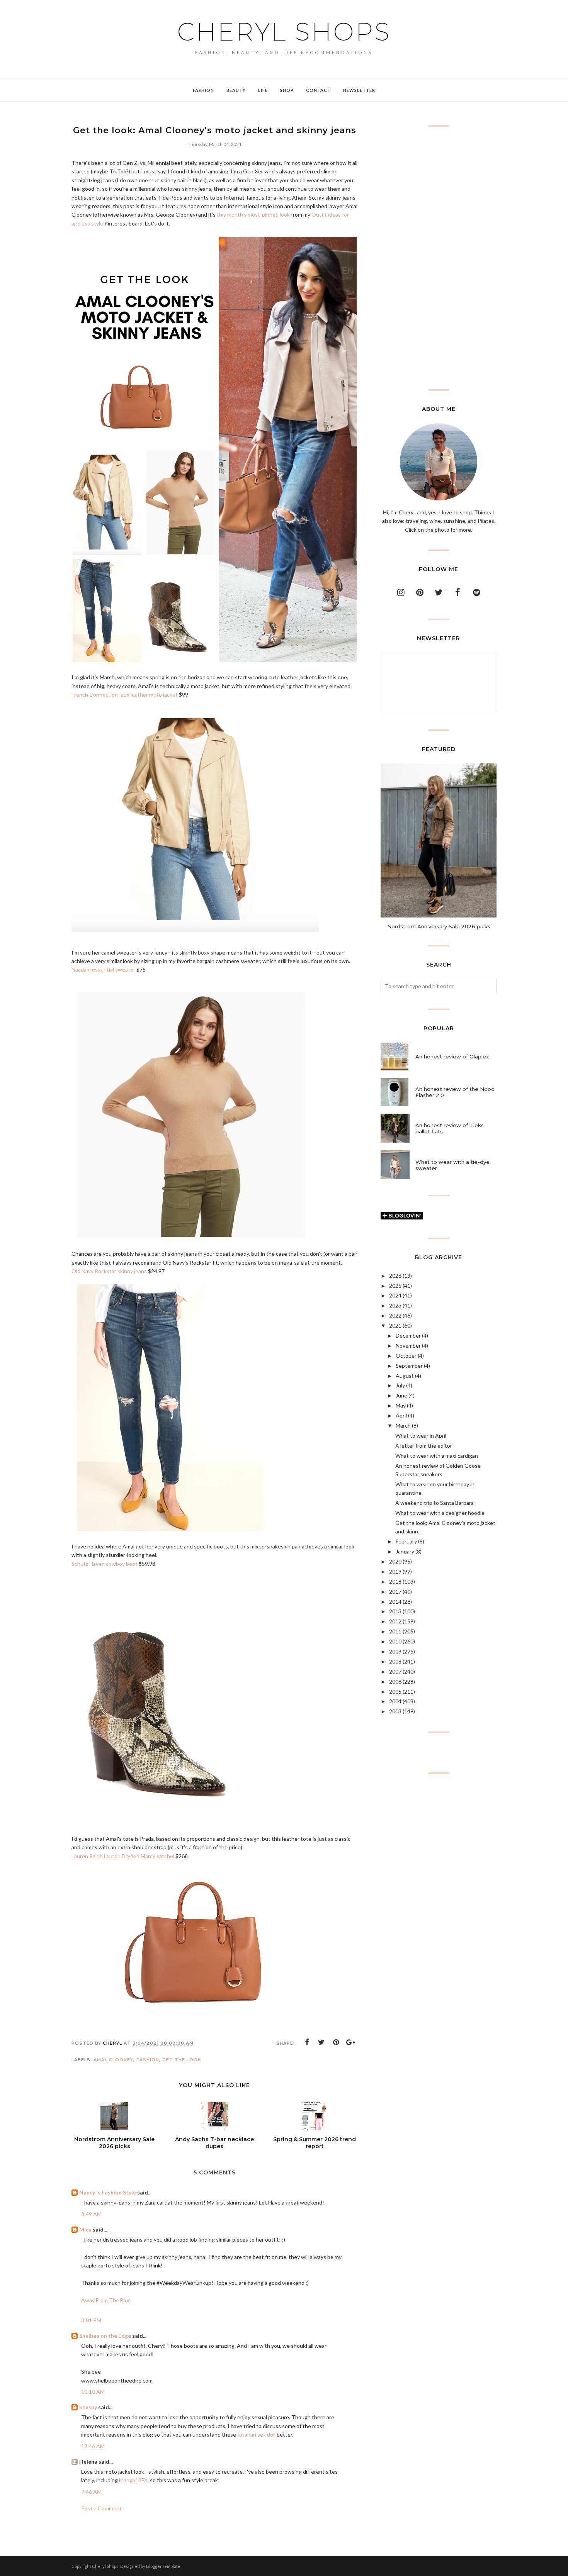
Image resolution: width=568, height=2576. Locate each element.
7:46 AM (91, 2492)
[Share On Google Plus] (351, 2042)
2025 (395, 1286)
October (406, 1356)
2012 (395, 1621)
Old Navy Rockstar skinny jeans (109, 1271)
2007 (395, 1671)
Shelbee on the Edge (105, 2336)
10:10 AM (93, 2392)
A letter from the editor (424, 1446)
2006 (395, 1681)
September (409, 1366)
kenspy (88, 2407)
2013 (395, 1611)
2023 (395, 1305)
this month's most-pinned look (253, 215)
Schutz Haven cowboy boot (105, 1564)
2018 (395, 1581)
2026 (395, 1276)
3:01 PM (91, 2320)
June (401, 1395)
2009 (395, 1651)
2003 (395, 1711)
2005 (395, 1692)
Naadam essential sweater (103, 969)
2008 (395, 1661)
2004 (395, 1701)
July (400, 1385)
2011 (395, 1631)
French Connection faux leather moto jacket (125, 694)
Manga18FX (133, 2480)
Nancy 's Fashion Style (108, 2192)
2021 (395, 1325)
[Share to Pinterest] (336, 2042)
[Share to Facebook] (307, 2042)
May (401, 1405)
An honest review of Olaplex (452, 1057)
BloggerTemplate (163, 2566)
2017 (395, 1592)
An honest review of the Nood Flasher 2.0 (455, 1092)
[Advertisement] (439, 258)
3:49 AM (91, 2214)
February (406, 1541)
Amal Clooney (113, 2060)
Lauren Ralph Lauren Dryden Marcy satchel (123, 1856)
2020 (395, 1561)
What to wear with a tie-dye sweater (452, 1165)
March (403, 1425)
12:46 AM (93, 2446)
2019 (395, 1571)
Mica (85, 2229)
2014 (395, 1602)
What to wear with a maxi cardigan (437, 1456)
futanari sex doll (256, 2434)
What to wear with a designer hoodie (440, 1513)
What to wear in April (421, 1436)
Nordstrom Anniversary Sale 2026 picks (439, 926)
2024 (395, 1295)
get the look (182, 2060)
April (401, 1415)
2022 (395, 1315)
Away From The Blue (106, 2300)
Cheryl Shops (284, 32)
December (408, 1335)
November (408, 1346)
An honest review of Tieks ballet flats (450, 1128)
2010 (395, 1641)
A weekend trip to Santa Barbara (435, 1503)
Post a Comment (101, 2508)
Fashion (148, 2060)
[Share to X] (321, 2042)
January (405, 1551)
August (405, 1376)
